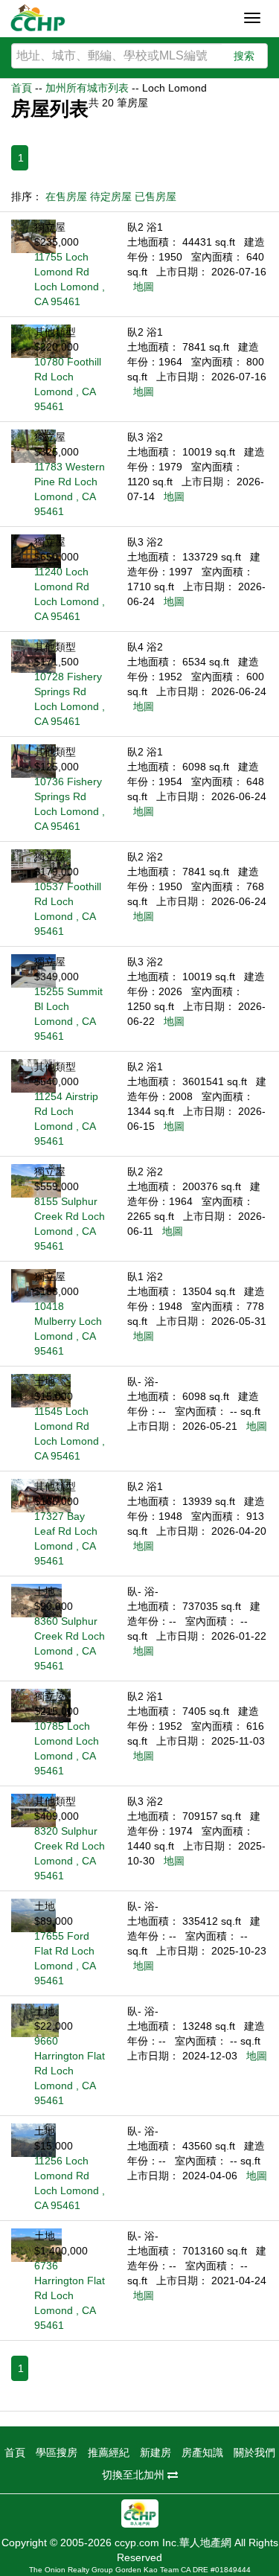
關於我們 (254, 2452)
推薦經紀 (109, 2452)
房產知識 (202, 2452)
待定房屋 (111, 196)
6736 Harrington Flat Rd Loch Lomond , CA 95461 (70, 2295)
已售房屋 (155, 196)
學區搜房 (57, 2452)
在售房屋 (66, 196)
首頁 (22, 88)
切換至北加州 (135, 2475)
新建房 (155, 2452)
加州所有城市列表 (87, 88)
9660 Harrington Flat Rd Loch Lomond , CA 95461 (70, 2071)
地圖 (144, 287)
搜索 (244, 56)
